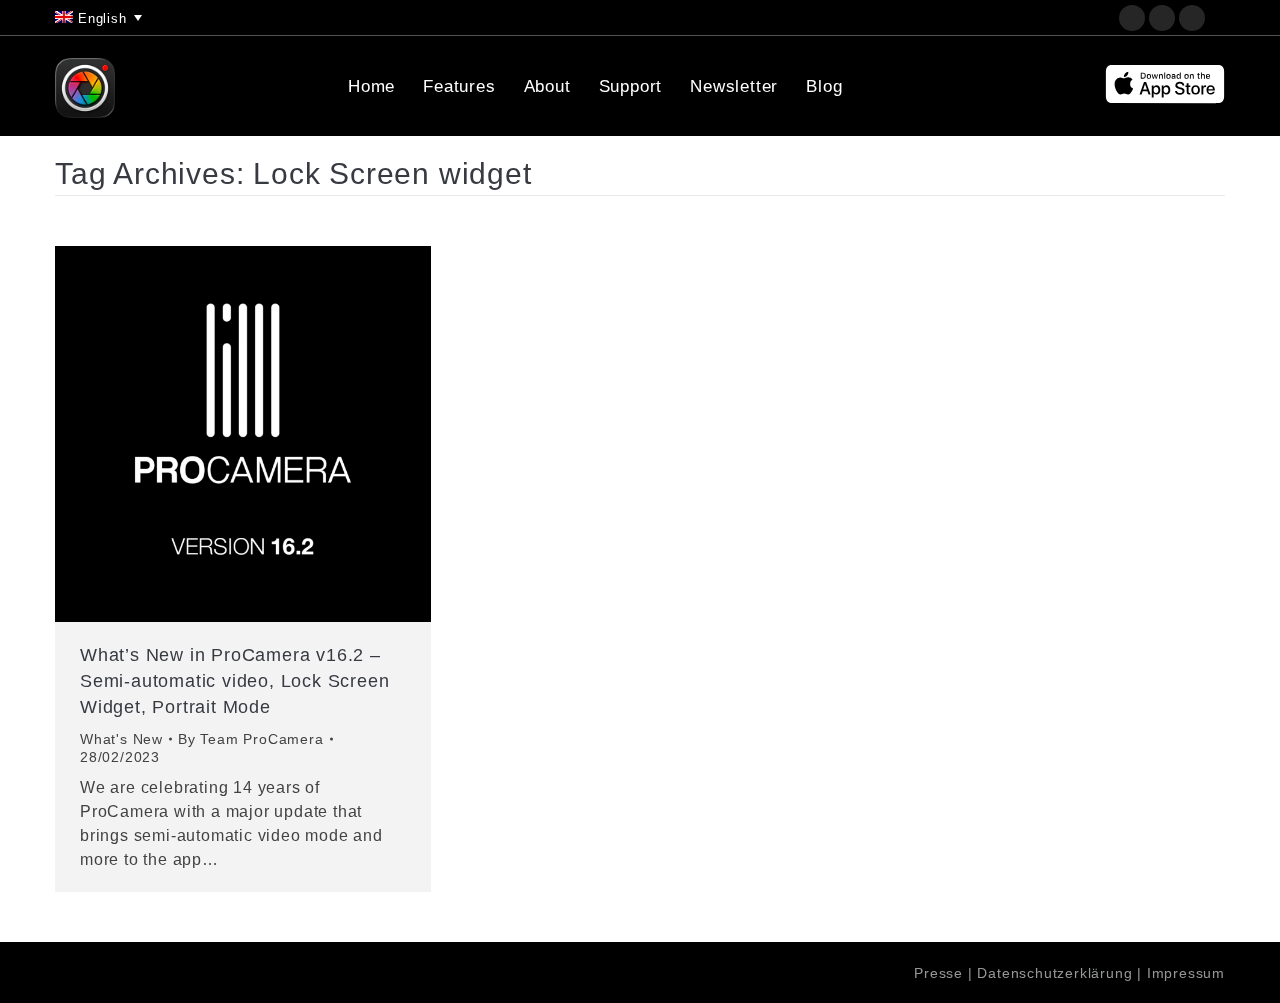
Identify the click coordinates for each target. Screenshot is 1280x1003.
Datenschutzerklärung (1054, 973)
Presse (938, 973)
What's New (121, 739)
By (251, 739)
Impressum (1186, 973)
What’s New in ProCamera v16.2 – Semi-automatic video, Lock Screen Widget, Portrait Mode (234, 681)
